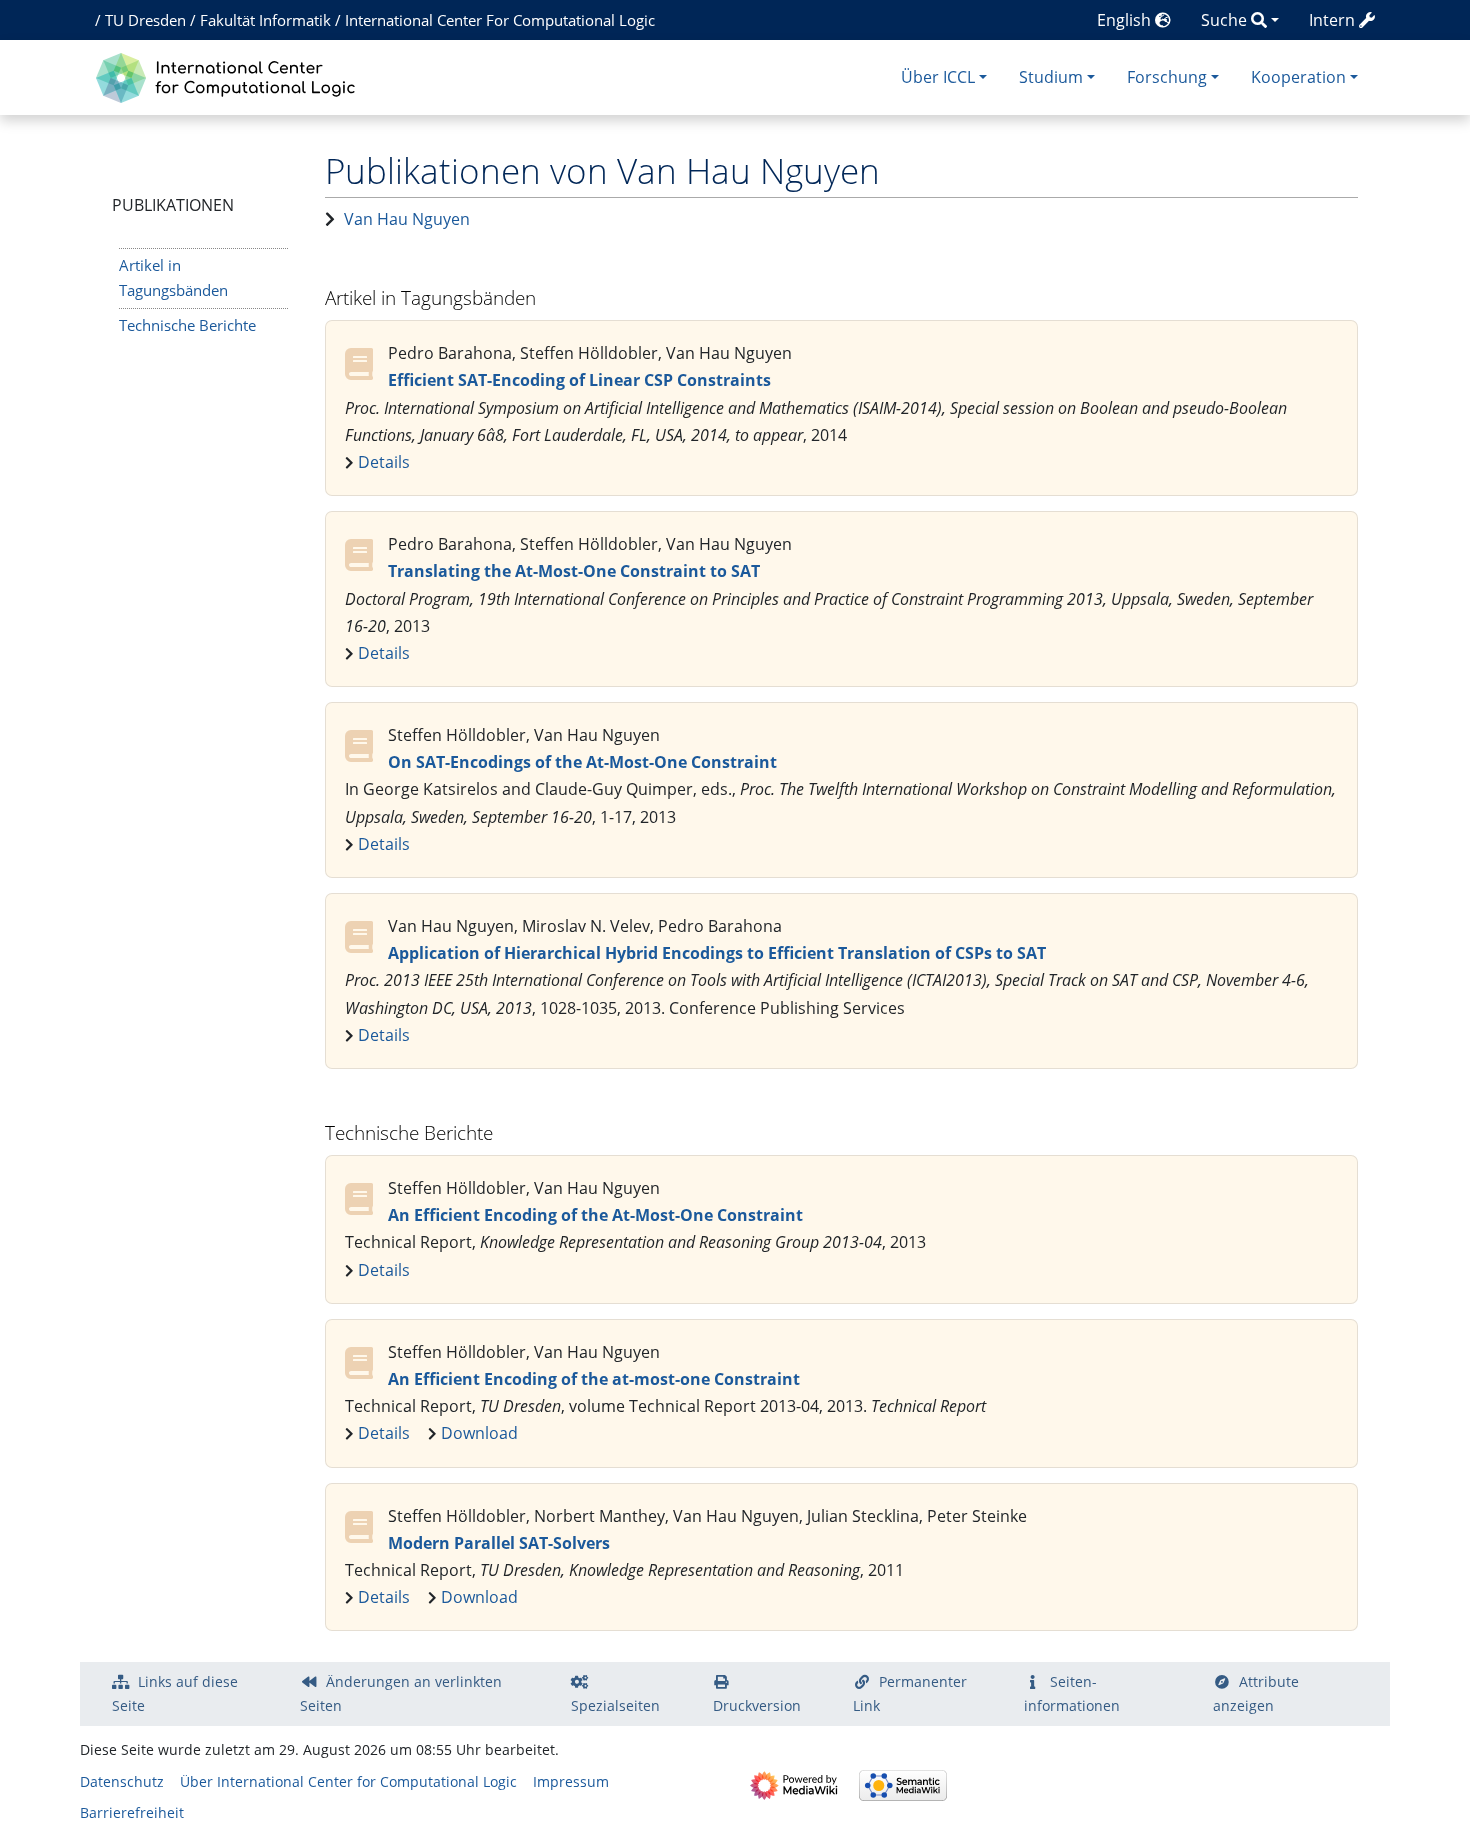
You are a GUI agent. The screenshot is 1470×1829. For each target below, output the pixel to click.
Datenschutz (122, 1781)
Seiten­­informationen (1072, 1693)
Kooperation (1298, 77)
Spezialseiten (615, 1705)
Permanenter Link (910, 1693)
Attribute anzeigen (1256, 1693)
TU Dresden (145, 20)
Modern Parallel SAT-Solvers (499, 1543)
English (1126, 20)
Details (384, 462)
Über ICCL (938, 77)
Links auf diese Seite (175, 1693)
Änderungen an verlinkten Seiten (401, 1693)
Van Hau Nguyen (407, 219)
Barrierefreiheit (132, 1812)
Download (479, 1433)
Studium (1051, 77)
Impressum (571, 1781)
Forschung (1167, 77)
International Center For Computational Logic (500, 20)
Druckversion (757, 1705)
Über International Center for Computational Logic (348, 1781)
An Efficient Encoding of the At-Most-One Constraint (595, 1215)
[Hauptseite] (230, 75)
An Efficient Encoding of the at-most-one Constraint (594, 1379)
